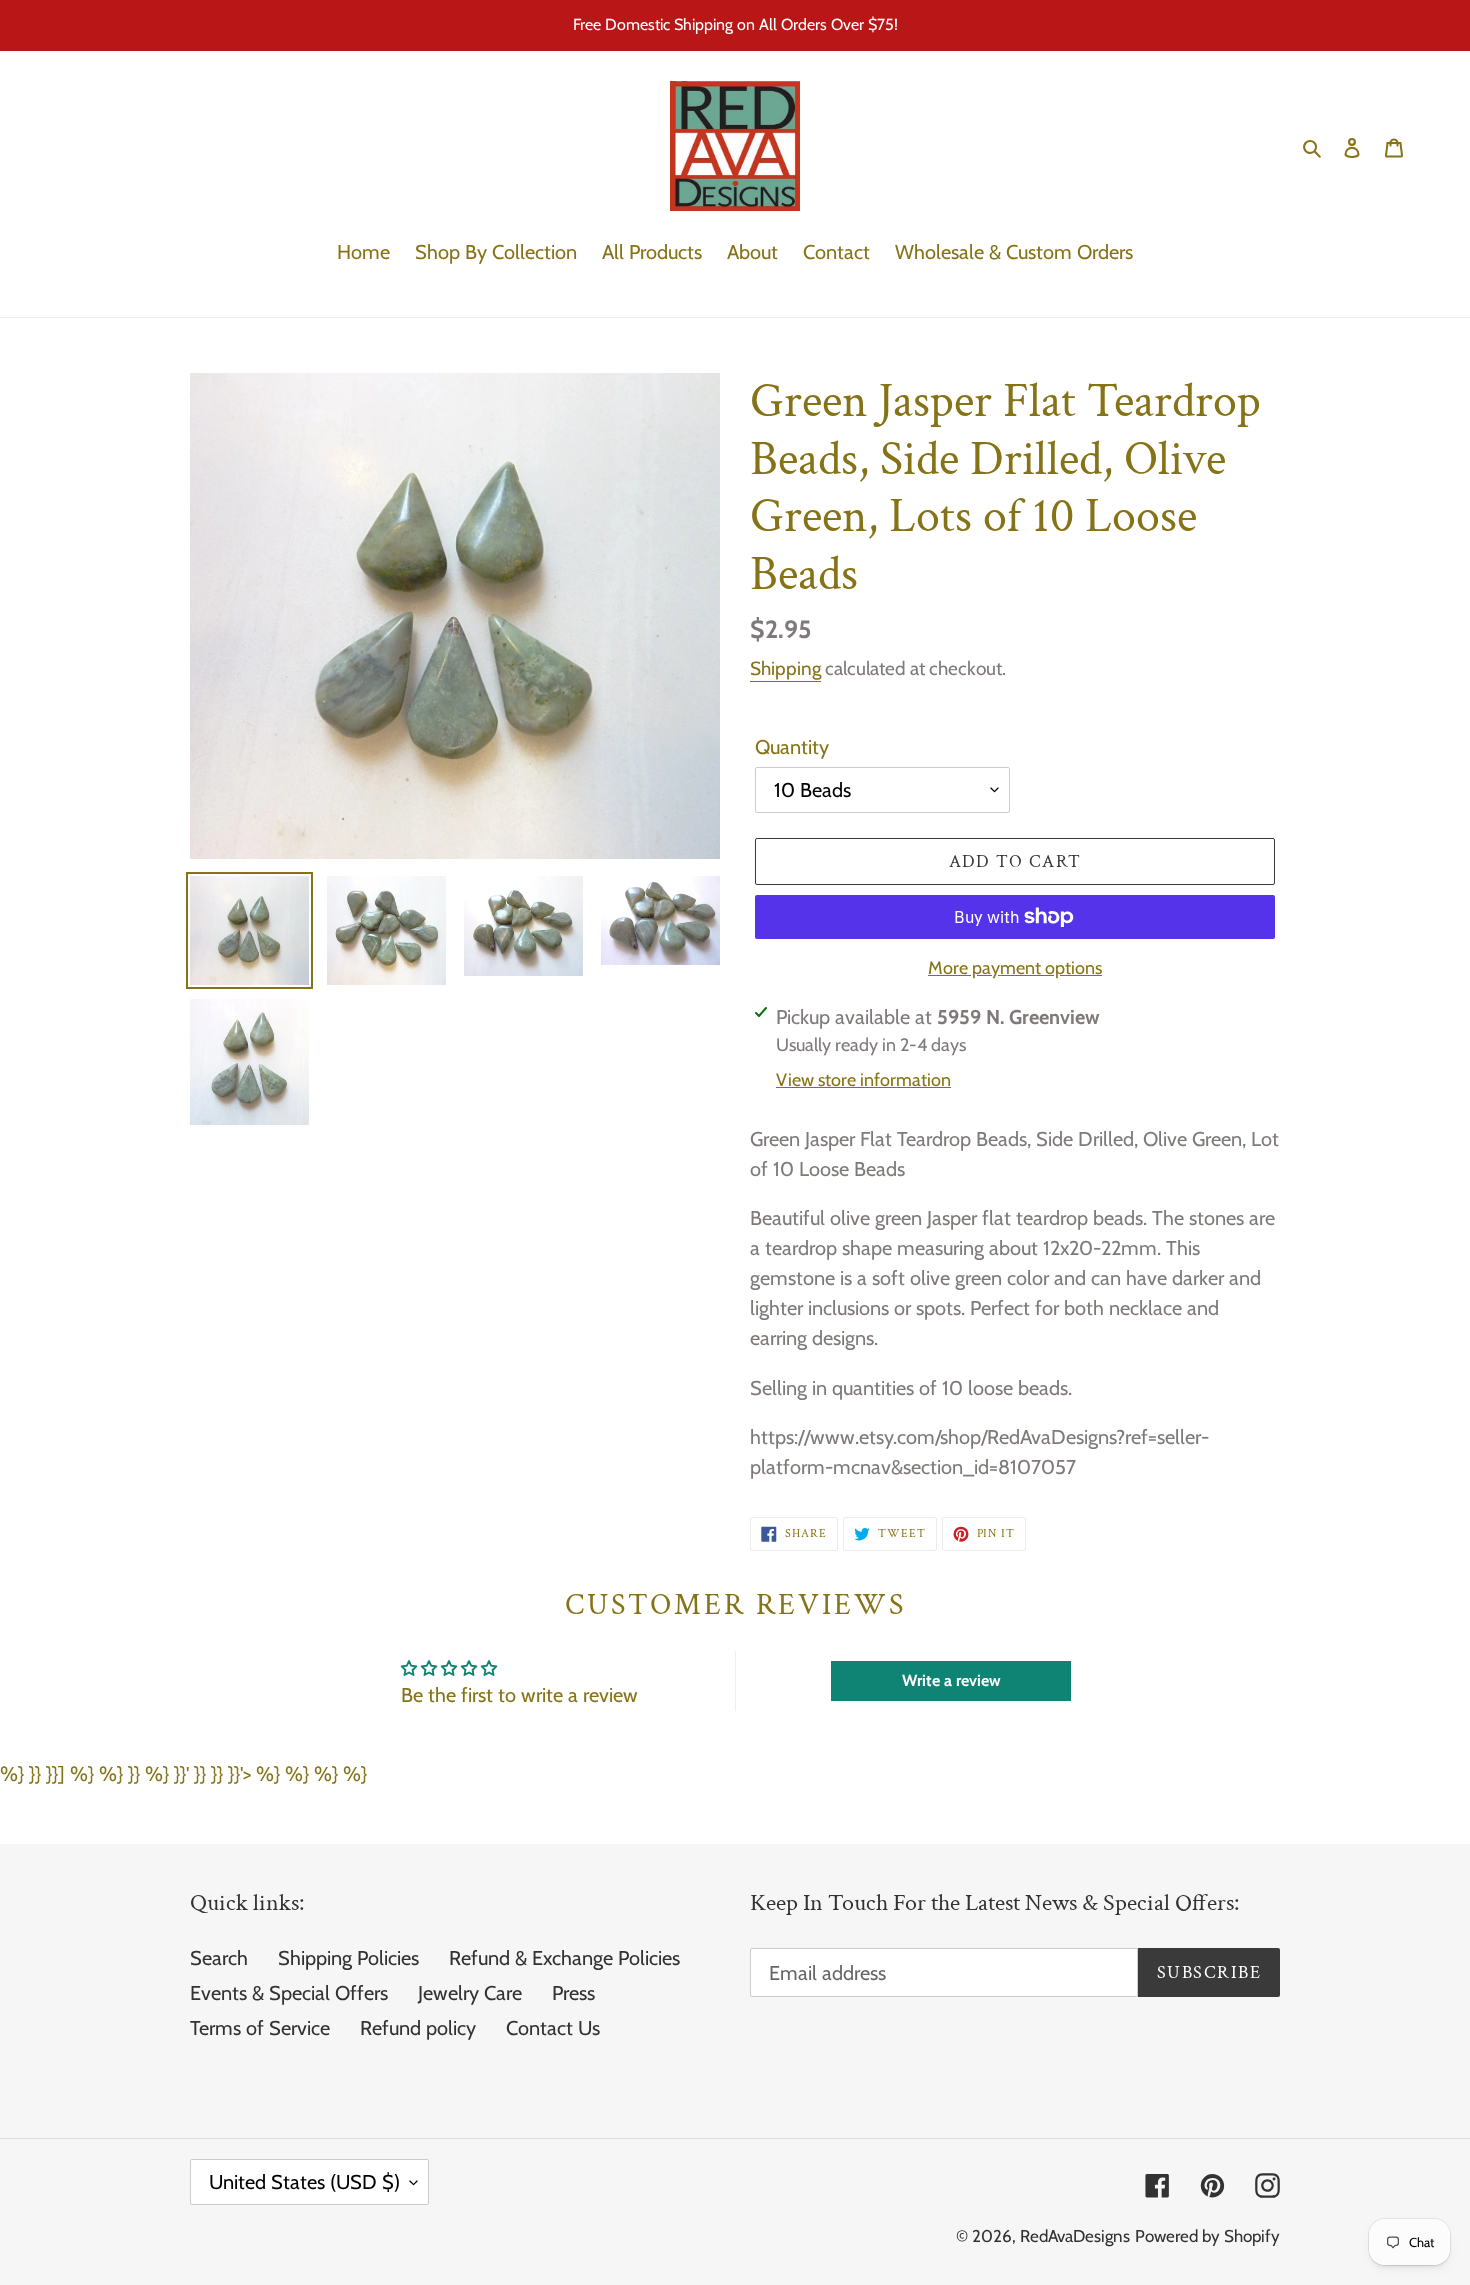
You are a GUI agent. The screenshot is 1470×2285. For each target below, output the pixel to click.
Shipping (785, 668)
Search (219, 1958)
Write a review (951, 1680)
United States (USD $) (304, 2182)
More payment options (1015, 968)
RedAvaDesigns (1075, 2236)
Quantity (792, 747)
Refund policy (418, 2028)
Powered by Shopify (1207, 2236)
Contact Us (553, 2028)
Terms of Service (260, 2028)
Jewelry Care (470, 1993)
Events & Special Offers (289, 1993)
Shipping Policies (348, 1958)
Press (573, 1993)
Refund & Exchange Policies (564, 1958)
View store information (863, 1080)
